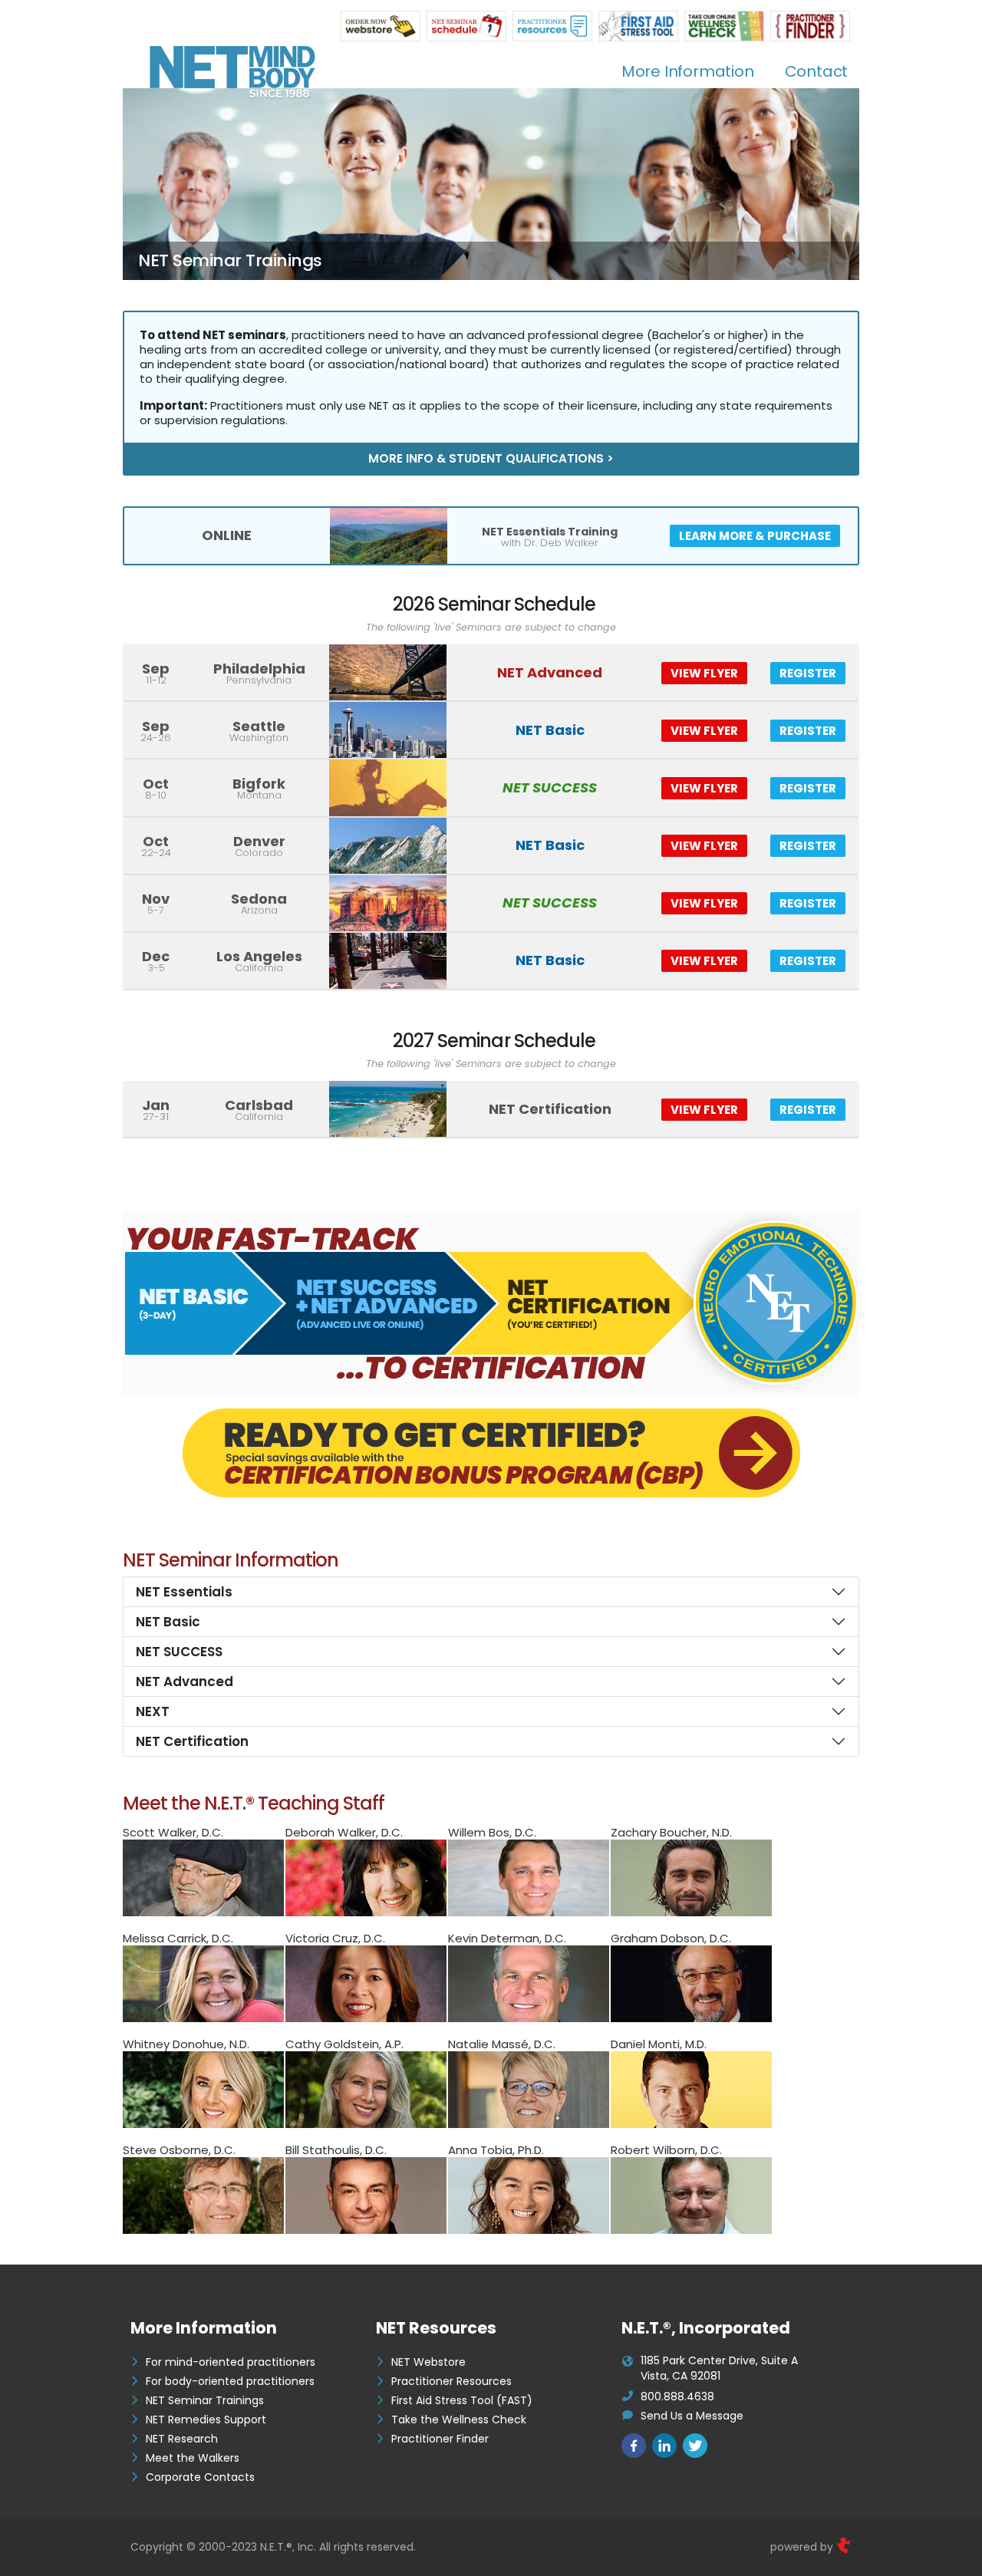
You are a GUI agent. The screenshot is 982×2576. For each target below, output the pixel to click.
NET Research (182, 2439)
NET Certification (192, 1741)
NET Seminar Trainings (205, 2400)
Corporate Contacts (200, 2477)
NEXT (153, 1711)
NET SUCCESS (179, 1652)
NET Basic (168, 1622)
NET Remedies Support (206, 2420)
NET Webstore (428, 2362)
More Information (688, 71)
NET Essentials (184, 1592)
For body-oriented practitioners (230, 2381)
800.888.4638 (677, 2396)
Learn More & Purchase (755, 536)
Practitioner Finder (440, 2439)
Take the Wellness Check (459, 2420)
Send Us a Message (692, 2416)
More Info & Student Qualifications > (491, 458)
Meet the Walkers (193, 2458)
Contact (817, 71)
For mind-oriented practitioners (231, 2362)
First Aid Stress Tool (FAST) (462, 2400)
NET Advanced (185, 1682)
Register (808, 673)
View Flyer (704, 673)
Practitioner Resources (451, 2381)
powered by (803, 2547)
